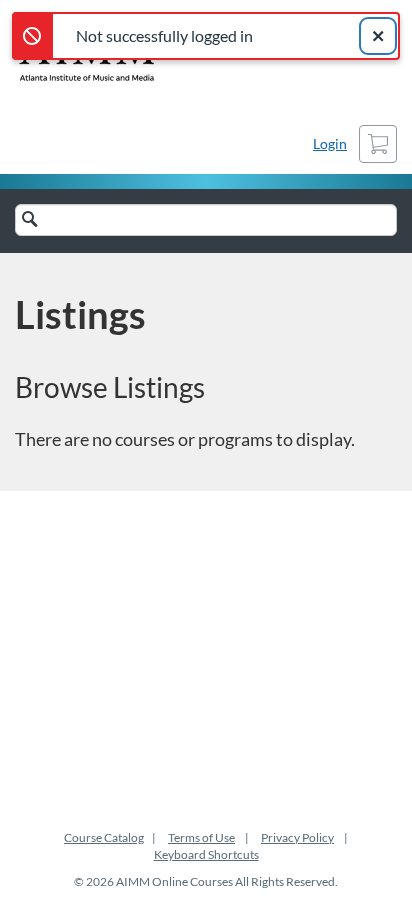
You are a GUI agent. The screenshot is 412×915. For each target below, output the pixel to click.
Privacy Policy (297, 837)
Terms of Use (201, 837)
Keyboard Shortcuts (206, 854)
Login (330, 143)
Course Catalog (104, 837)
